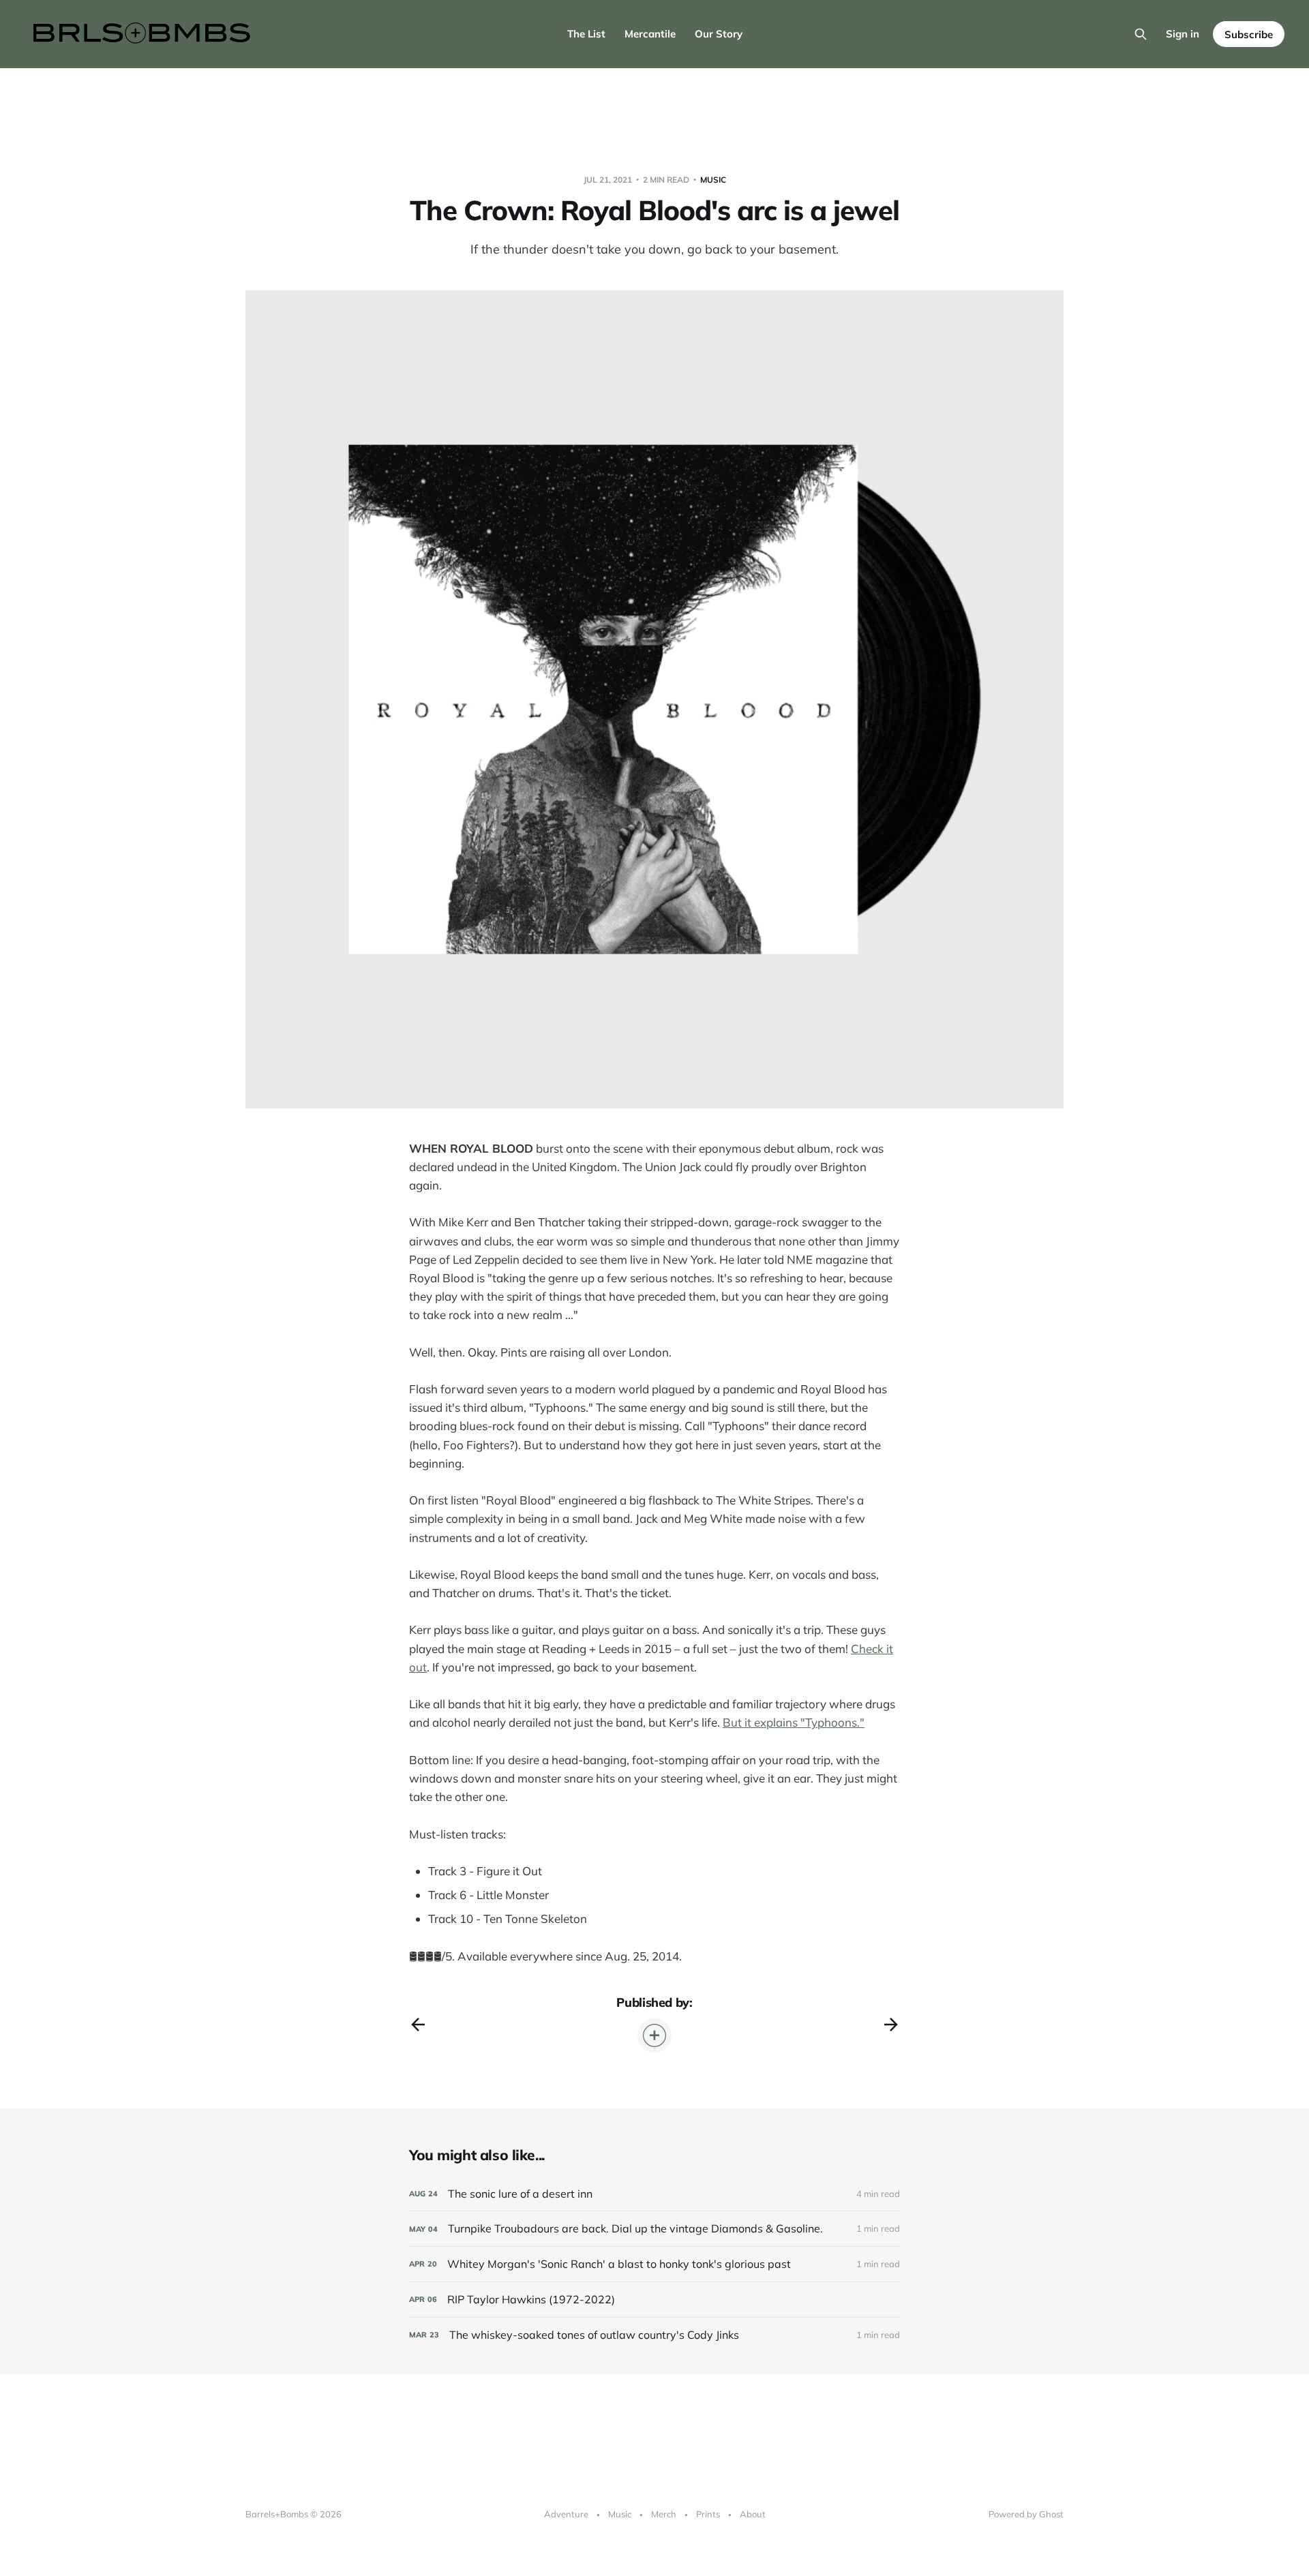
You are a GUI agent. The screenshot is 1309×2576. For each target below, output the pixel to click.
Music (713, 180)
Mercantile (650, 34)
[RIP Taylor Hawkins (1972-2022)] (654, 2300)
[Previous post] (418, 2025)
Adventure (566, 2514)
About (753, 2514)
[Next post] (891, 2025)
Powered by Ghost (1026, 2514)
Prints (708, 2514)
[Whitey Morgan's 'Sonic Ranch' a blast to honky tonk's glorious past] (654, 2264)
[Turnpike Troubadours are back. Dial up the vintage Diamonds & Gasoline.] (654, 2229)
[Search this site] (1141, 34)
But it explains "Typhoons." (794, 1722)
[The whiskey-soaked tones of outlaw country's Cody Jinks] (654, 2335)
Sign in (1183, 34)
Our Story (719, 34)
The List (586, 34)
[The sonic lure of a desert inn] (654, 2194)
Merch (664, 2514)
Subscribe (1249, 34)
